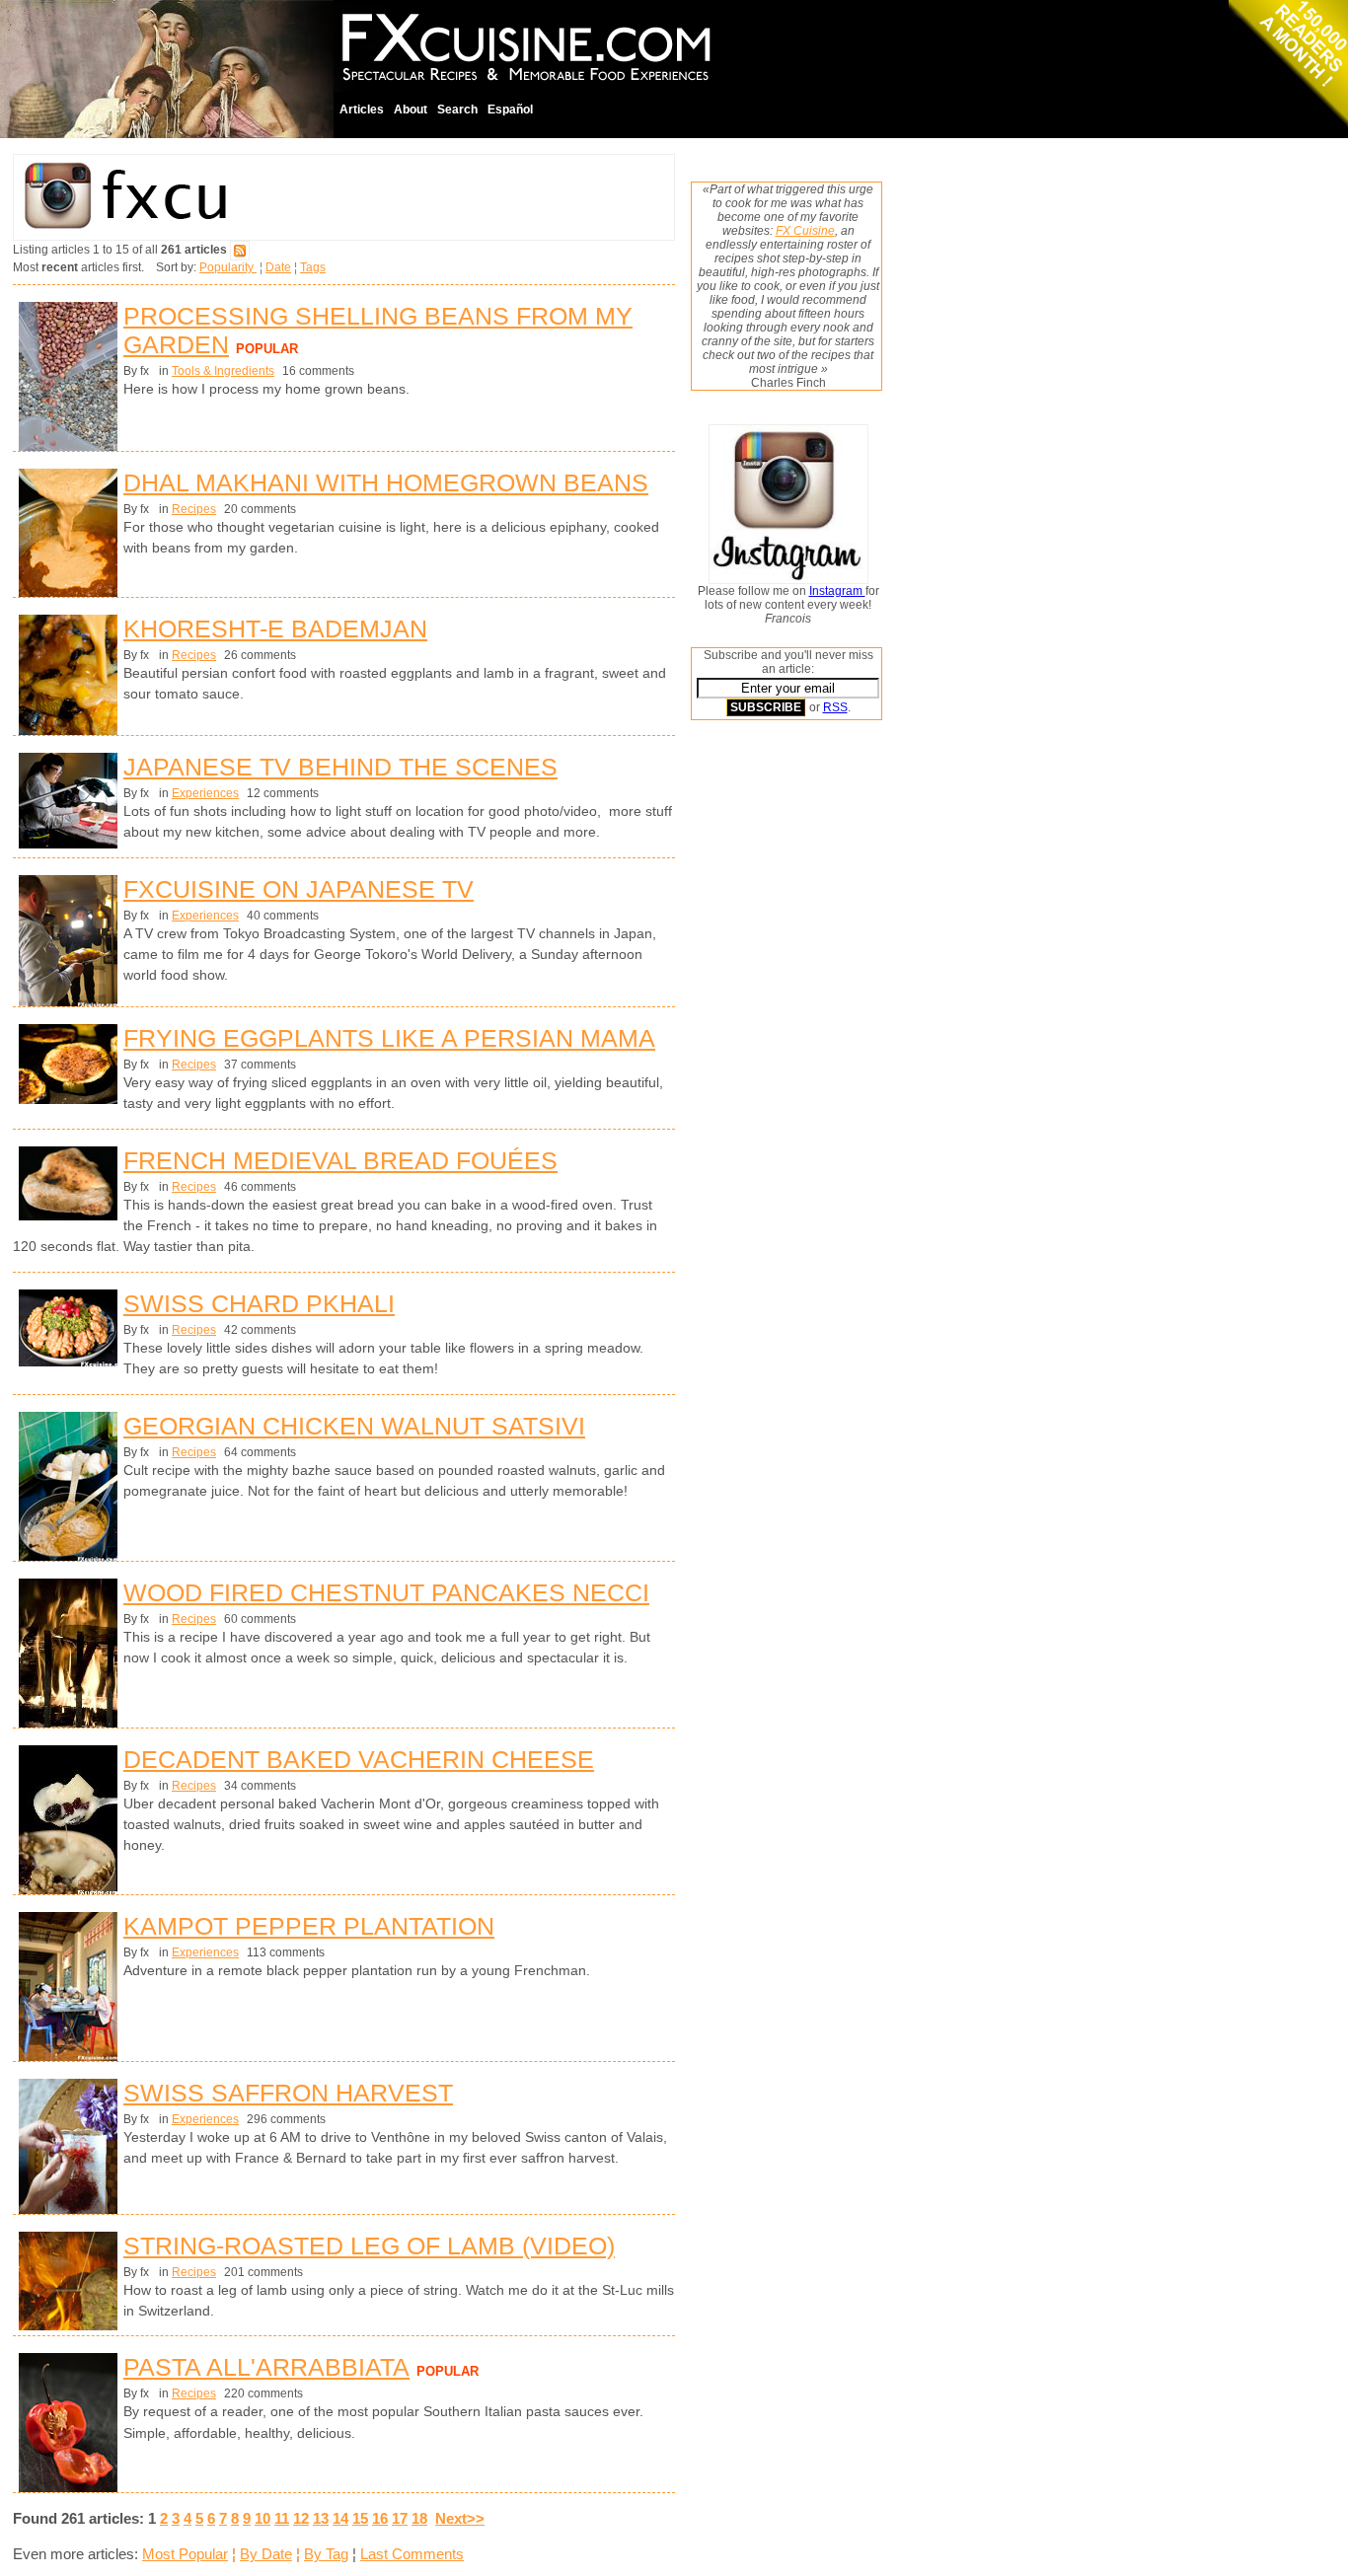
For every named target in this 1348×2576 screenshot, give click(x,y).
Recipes (194, 509)
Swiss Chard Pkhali (259, 1303)
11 (282, 2518)
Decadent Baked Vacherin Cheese (359, 1759)
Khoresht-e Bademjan (275, 628)
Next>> (460, 2518)
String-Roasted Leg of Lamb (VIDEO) (369, 2245)
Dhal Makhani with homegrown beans (386, 482)
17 (400, 2518)
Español (510, 110)
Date (278, 267)
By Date (266, 2554)
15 (360, 2518)
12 (301, 2518)
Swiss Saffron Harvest (288, 2093)
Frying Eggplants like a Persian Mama (389, 1038)
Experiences (205, 793)
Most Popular (185, 2554)
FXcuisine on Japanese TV (299, 889)
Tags (313, 267)
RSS (835, 707)
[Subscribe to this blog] (240, 250)
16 (380, 2518)
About (411, 110)
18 (419, 2518)
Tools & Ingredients (223, 371)
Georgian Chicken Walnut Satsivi (354, 1426)
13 (321, 2518)
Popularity (228, 267)
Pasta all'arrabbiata (266, 2367)
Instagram (837, 591)
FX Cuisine (805, 231)
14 (340, 2518)
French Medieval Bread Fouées (340, 1160)
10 (262, 2518)
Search (457, 110)
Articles (362, 110)
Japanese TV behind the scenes (340, 767)
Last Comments (412, 2554)
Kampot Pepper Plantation (309, 1926)
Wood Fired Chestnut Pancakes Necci (386, 1592)
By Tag (326, 2554)
